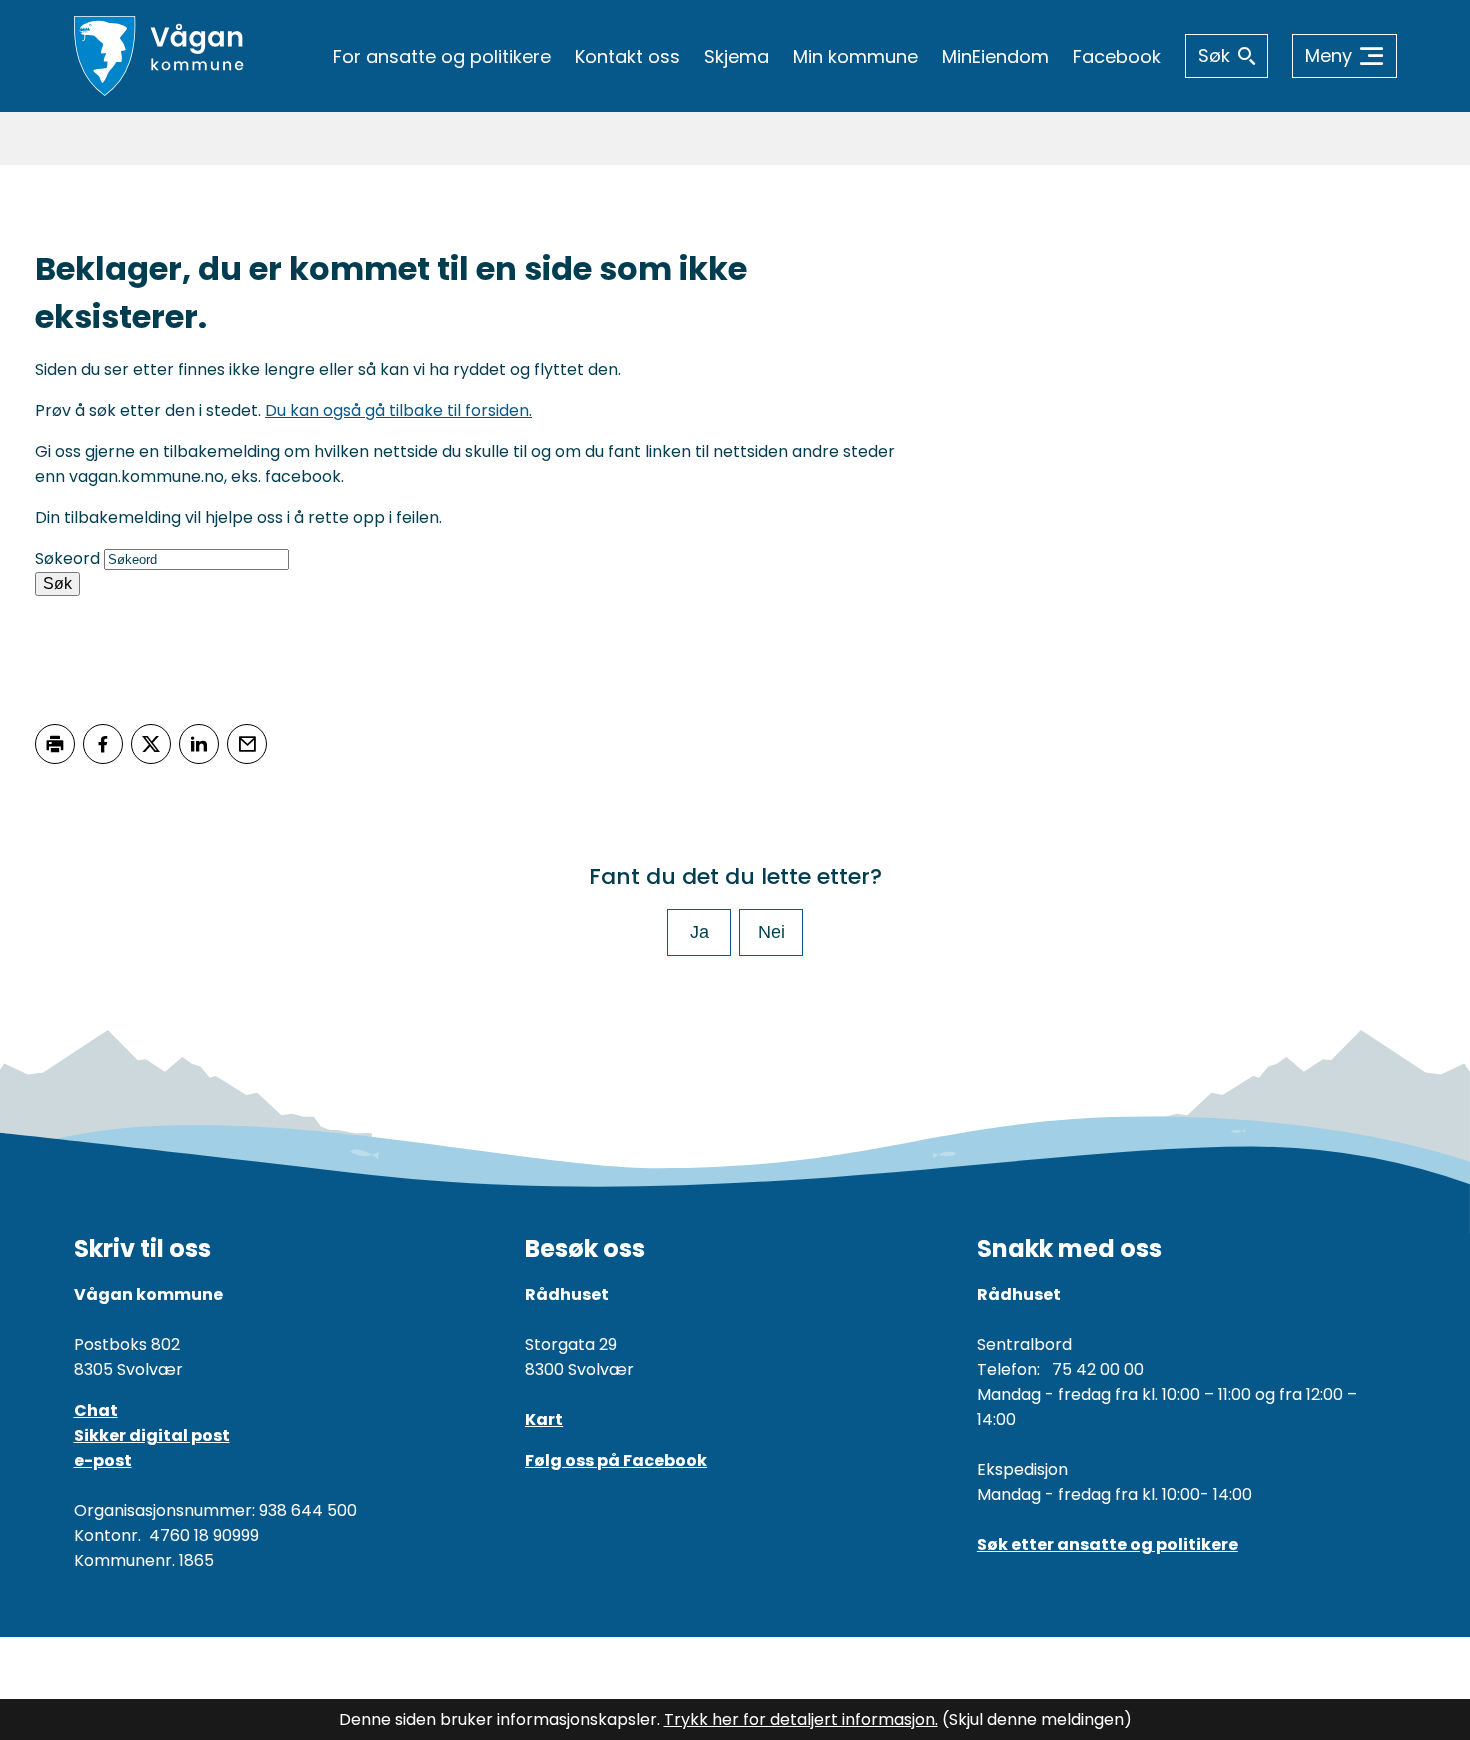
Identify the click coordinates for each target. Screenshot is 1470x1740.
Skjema (736, 56)
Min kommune (855, 56)
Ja (699, 932)
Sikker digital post (152, 1435)
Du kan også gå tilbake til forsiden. (398, 410)
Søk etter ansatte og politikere (1107, 1544)
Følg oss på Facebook (616, 1460)
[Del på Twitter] (151, 744)
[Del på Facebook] (103, 744)
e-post (103, 1460)
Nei (771, 932)
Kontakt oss (627, 56)
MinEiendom (995, 56)
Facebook (1117, 56)
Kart (544, 1419)
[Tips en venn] (247, 744)
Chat (96, 1410)
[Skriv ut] (55, 744)
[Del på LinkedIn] (199, 744)
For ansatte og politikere (442, 56)
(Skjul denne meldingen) (1037, 1719)
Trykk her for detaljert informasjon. (801, 1719)
